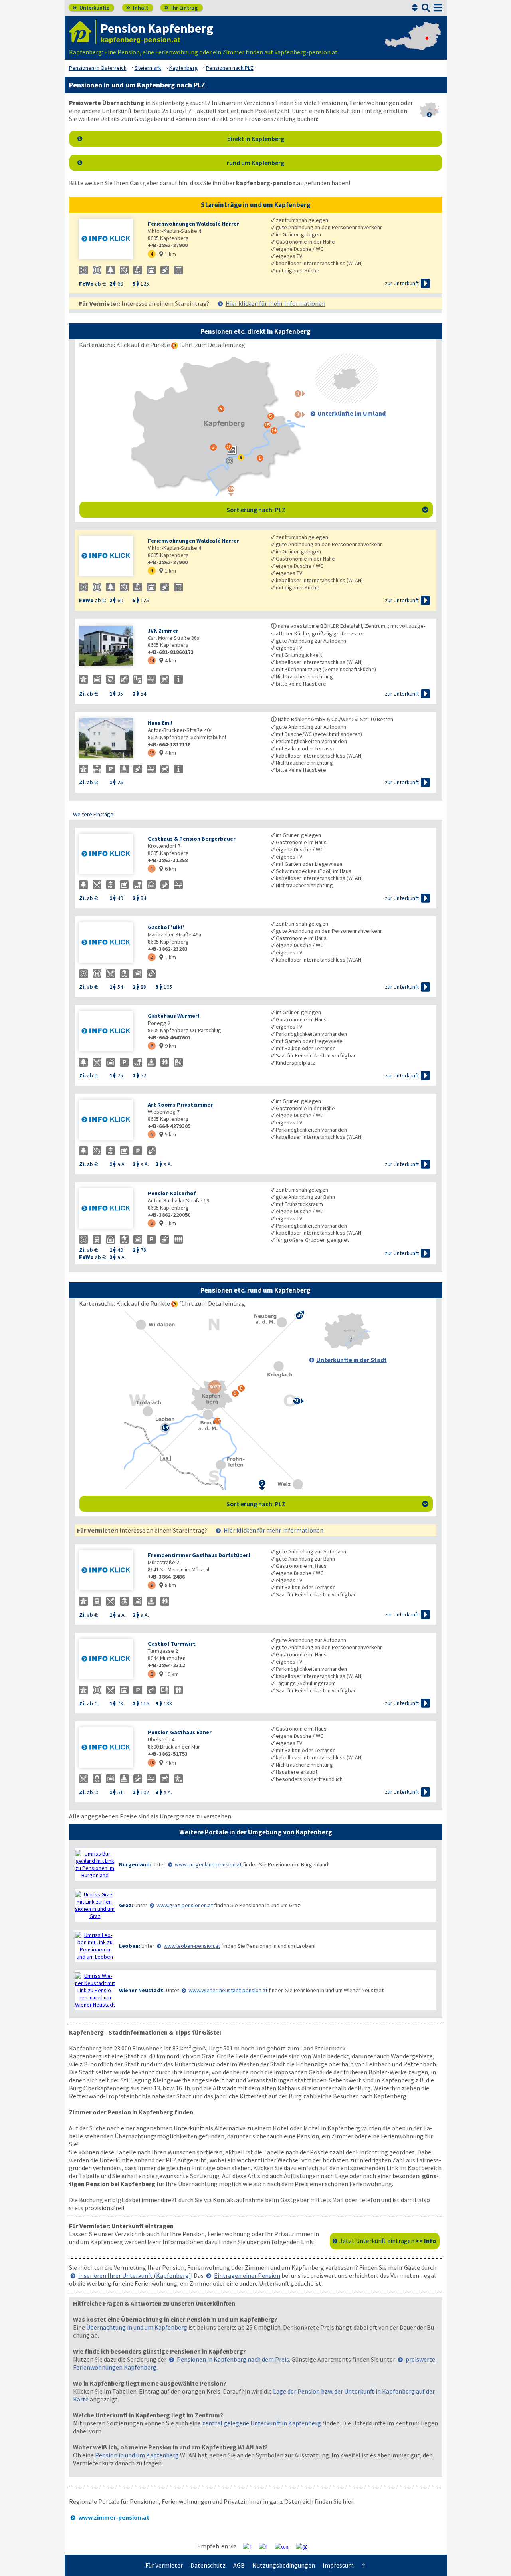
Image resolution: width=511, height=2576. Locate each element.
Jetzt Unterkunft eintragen (388, 2241)
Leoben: (130, 1946)
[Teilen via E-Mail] (305, 2546)
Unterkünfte (91, 8)
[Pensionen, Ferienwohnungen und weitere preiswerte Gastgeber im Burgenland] (95, 1864)
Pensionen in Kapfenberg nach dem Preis (233, 2359)
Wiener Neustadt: (142, 1990)
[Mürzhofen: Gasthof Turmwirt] (109, 1660)
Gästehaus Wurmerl (173, 1016)
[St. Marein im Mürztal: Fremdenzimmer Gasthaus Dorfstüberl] (109, 1571)
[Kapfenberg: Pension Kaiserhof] (109, 1209)
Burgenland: (135, 1864)
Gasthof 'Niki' (166, 927)
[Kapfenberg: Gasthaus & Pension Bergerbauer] (109, 855)
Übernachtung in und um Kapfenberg (137, 2327)
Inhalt (137, 8)
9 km (168, 1046)
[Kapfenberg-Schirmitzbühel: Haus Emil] (109, 739)
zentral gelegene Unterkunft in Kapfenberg (261, 2423)
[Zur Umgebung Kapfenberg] (347, 401)
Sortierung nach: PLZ (327, 510)
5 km (168, 1134)
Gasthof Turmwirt (172, 1644)
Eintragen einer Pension (247, 2275)
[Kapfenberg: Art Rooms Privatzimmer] (109, 1121)
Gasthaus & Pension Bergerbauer (192, 839)
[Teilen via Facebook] (250, 2546)
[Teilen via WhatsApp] (285, 2546)
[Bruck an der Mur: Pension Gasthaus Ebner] (109, 1748)
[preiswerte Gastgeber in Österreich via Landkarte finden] (413, 44)
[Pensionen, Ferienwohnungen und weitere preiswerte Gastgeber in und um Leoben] (95, 1946)
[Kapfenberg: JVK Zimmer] (109, 647)
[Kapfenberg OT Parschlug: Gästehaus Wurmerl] (109, 1032)
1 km (168, 254)
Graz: (126, 1905)
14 (152, 660)
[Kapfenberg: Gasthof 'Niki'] (109, 943)
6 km (168, 869)
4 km (168, 660)
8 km (168, 1585)
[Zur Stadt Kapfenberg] (347, 1348)
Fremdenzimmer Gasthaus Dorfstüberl (199, 1555)
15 (152, 753)
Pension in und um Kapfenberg (137, 2455)
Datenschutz (208, 2565)
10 (152, 1762)
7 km (168, 1763)
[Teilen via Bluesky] (266, 2546)
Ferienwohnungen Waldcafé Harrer (193, 224)
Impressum (338, 2565)
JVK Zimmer (163, 631)
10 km (169, 1674)
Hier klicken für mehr (275, 303)
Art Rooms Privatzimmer (180, 1105)
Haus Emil (160, 723)
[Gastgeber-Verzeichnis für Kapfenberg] (83, 32)
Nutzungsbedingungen (284, 2565)
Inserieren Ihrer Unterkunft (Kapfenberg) (135, 2275)
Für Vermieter (164, 2565)
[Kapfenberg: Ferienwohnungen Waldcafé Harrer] (109, 240)
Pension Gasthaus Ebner (180, 1732)
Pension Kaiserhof (172, 1193)
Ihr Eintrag (181, 8)
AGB (239, 2565)
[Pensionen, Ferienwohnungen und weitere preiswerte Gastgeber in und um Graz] (95, 1905)
